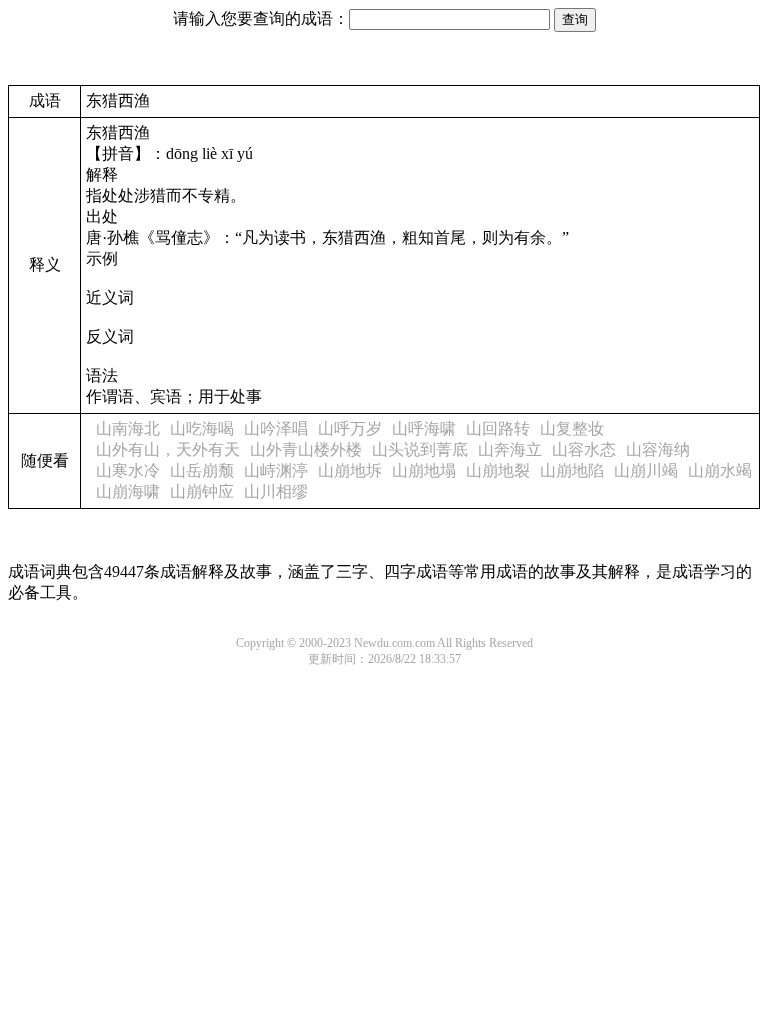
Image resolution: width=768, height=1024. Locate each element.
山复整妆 (572, 428)
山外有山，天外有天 (168, 449)
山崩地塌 (424, 470)
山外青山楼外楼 (306, 449)
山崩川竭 (646, 470)
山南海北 (128, 428)
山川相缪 (276, 491)
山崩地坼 (350, 470)
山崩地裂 (498, 470)
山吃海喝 (202, 428)
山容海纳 (658, 449)
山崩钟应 (202, 491)
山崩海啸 (128, 491)
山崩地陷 (572, 470)
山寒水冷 (128, 470)
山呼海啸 (424, 428)
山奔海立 (510, 449)
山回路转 (498, 428)
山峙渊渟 (276, 470)
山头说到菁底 (420, 449)
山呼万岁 (350, 428)
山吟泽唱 (276, 428)
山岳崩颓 (202, 470)
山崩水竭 (720, 470)
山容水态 (584, 449)
